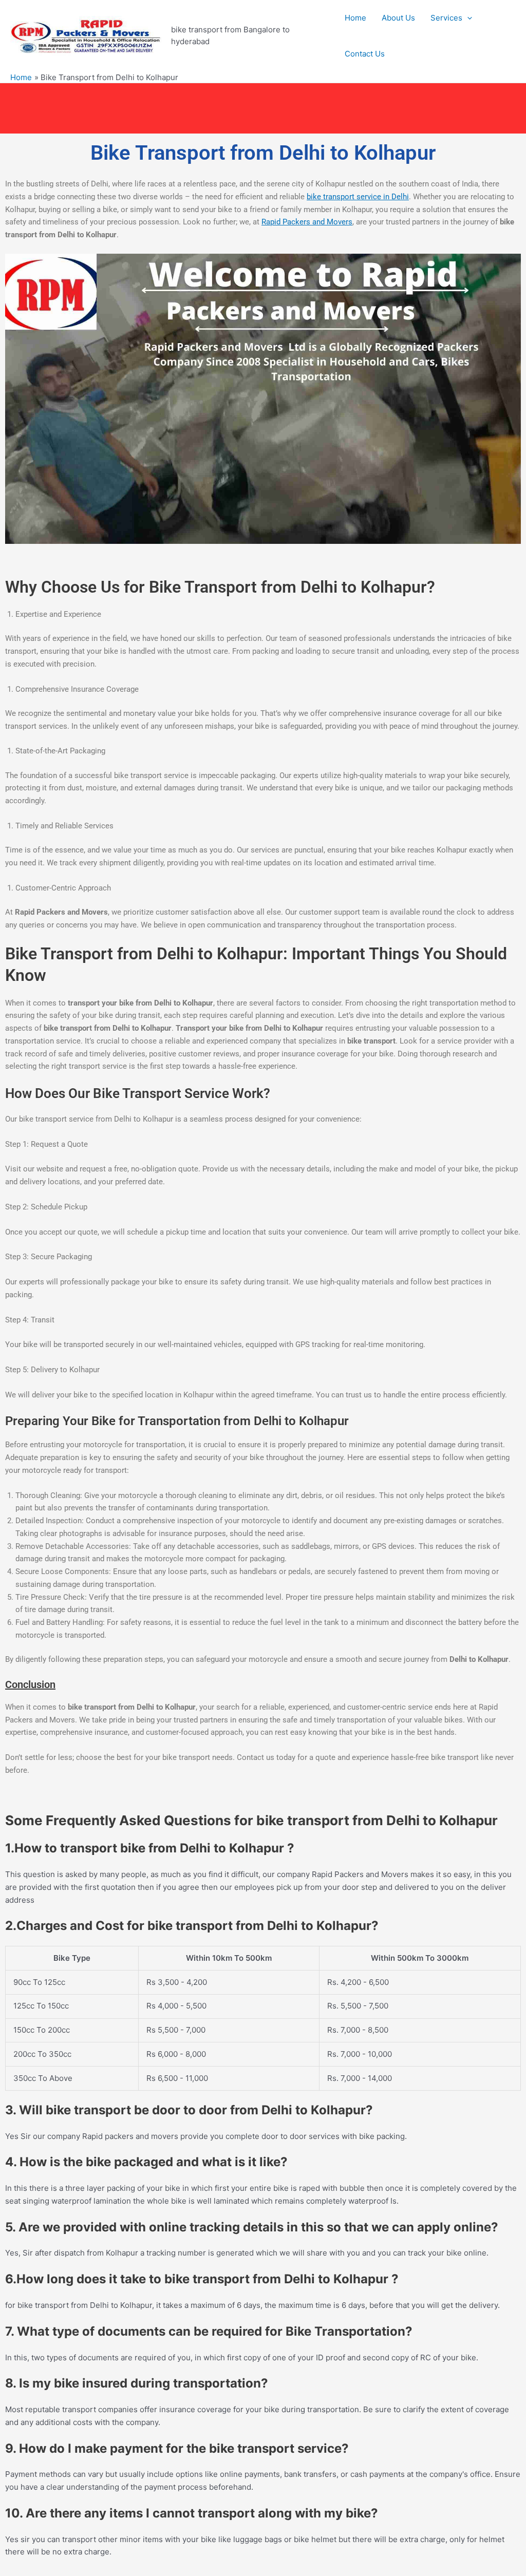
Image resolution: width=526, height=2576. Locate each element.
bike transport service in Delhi (358, 197)
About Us (398, 18)
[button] (467, 18)
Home (355, 18)
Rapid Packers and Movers (307, 222)
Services (446, 18)
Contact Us (365, 54)
